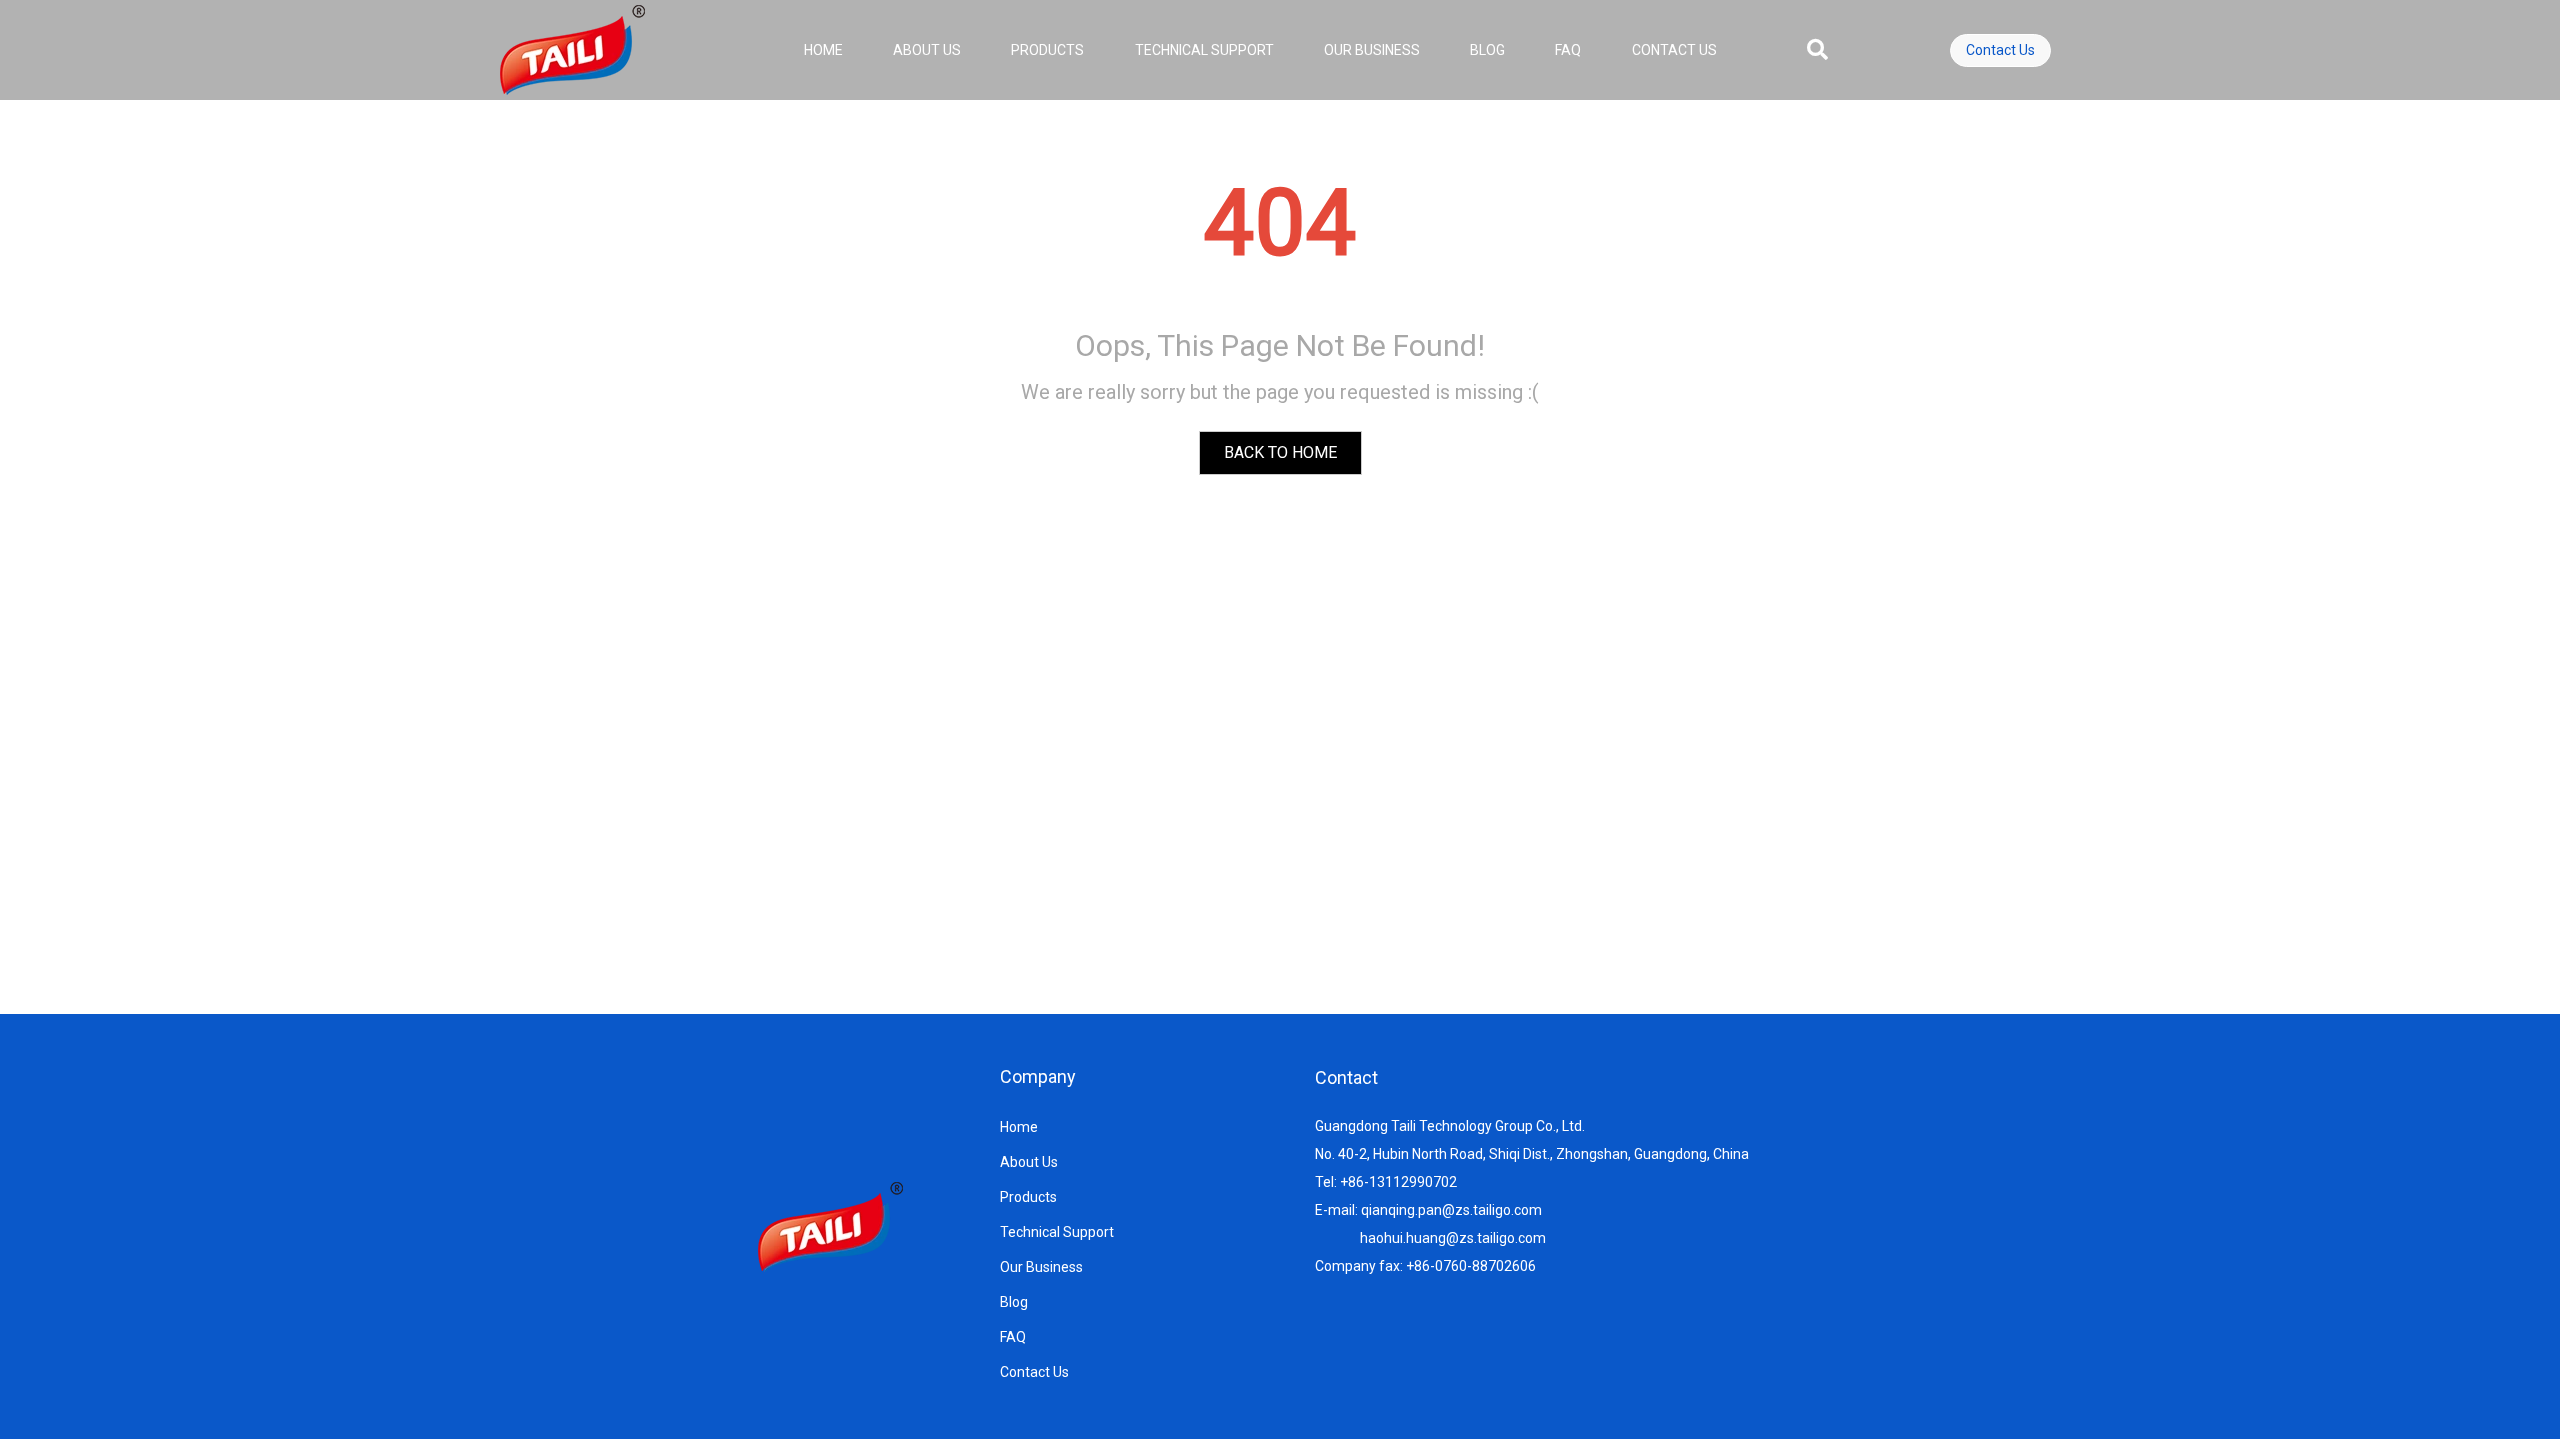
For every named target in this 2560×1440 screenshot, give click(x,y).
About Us (927, 50)
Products (1047, 50)
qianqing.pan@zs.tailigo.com (1451, 1210)
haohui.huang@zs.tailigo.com (1453, 1238)
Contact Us (1674, 50)
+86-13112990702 (1398, 1182)
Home (823, 50)
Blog (1487, 50)
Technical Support (1204, 50)
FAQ (1568, 50)
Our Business (1372, 50)
